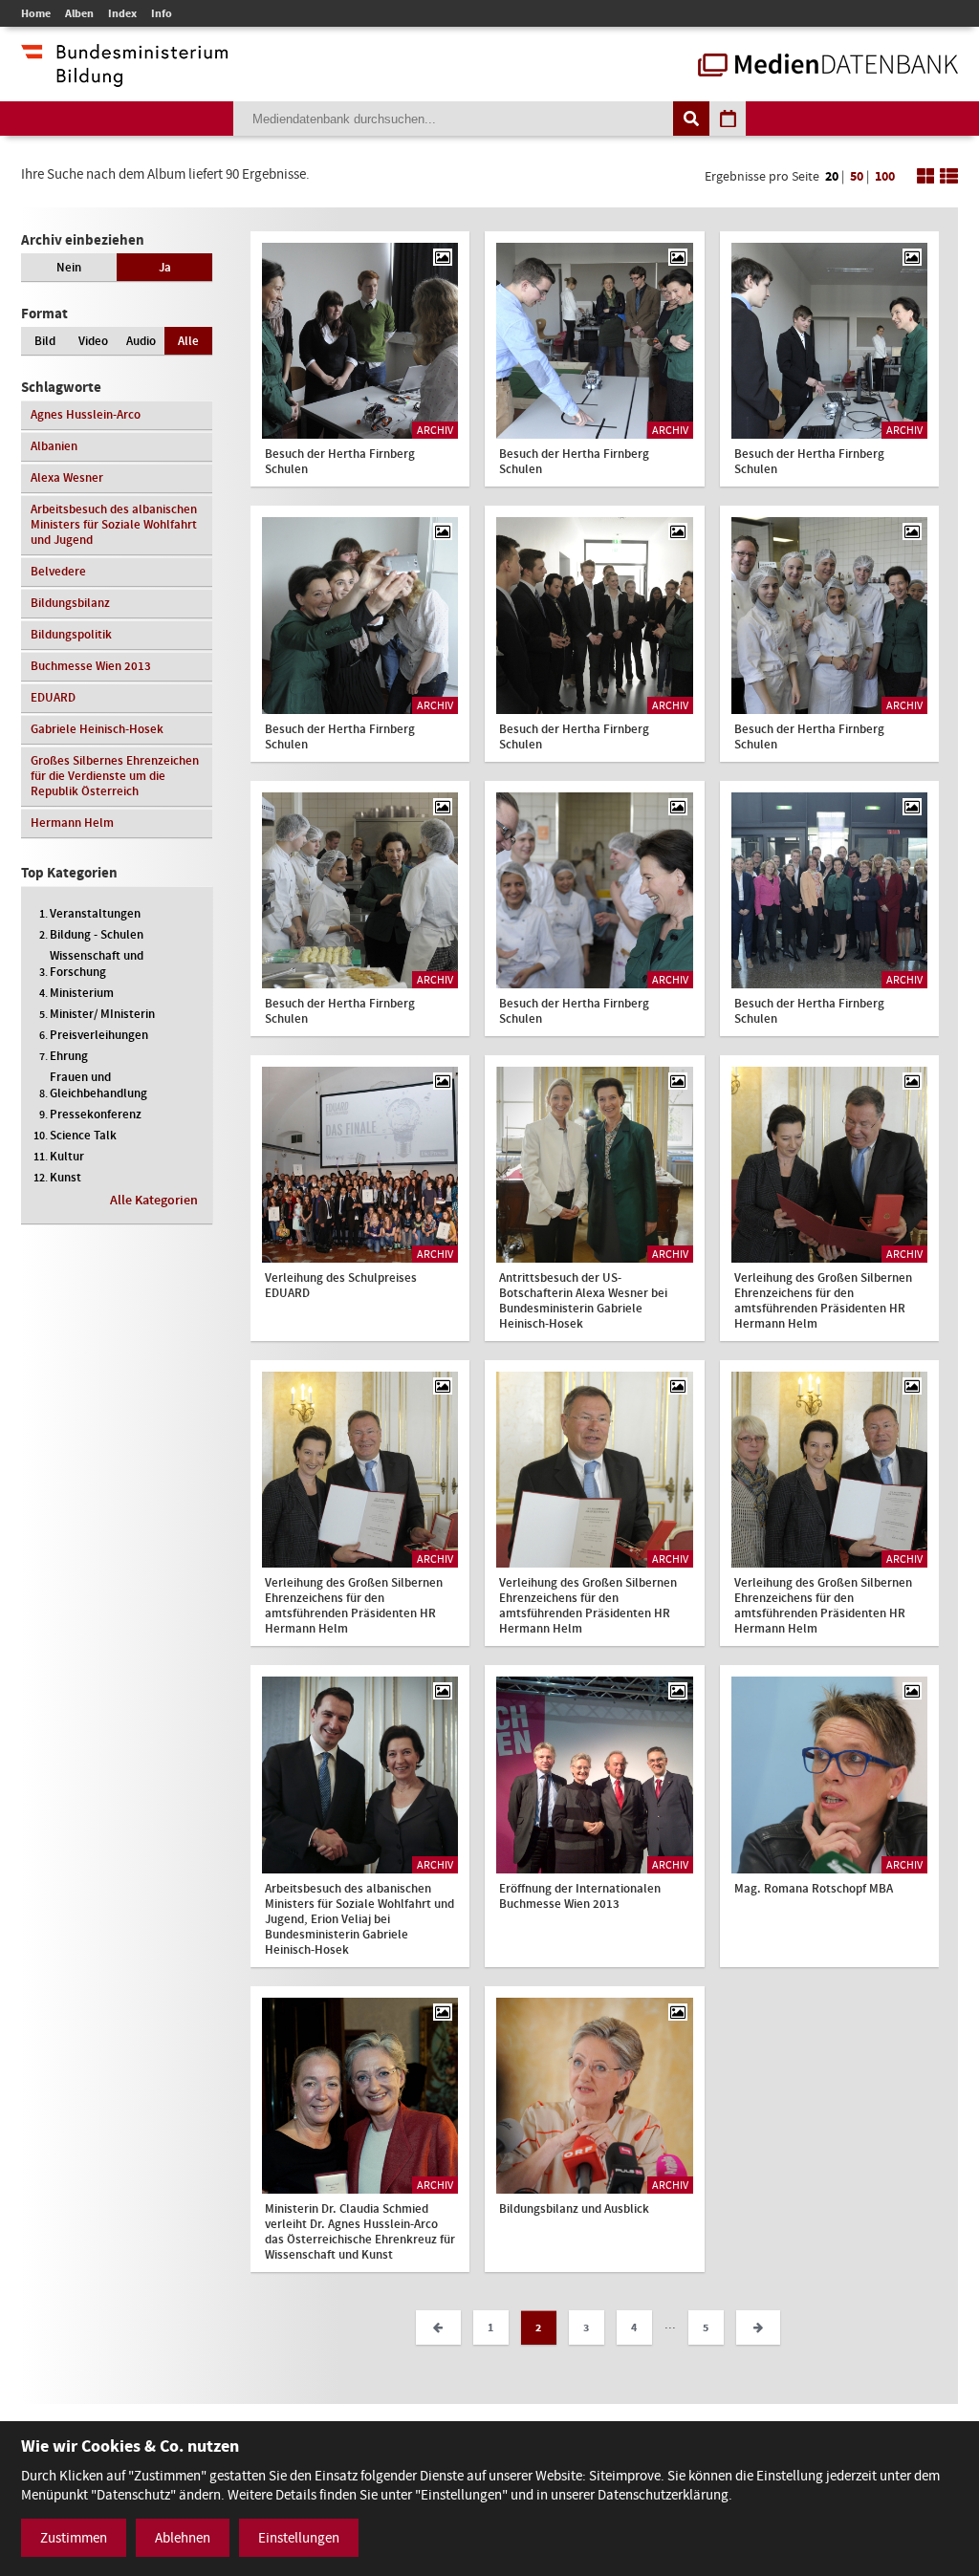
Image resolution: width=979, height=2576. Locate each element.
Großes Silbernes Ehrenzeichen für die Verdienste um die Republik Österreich (115, 776)
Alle (188, 341)
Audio (141, 341)
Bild (45, 341)
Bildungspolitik (71, 634)
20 (832, 176)
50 (857, 176)
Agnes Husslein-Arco (86, 414)
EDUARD (53, 697)
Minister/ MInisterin (102, 1014)
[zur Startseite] (828, 67)
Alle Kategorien (154, 1200)
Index (122, 13)
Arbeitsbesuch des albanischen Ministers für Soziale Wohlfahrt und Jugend (114, 524)
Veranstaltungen (95, 913)
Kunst (65, 1177)
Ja (165, 267)
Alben (79, 13)
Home (36, 13)
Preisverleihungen (99, 1035)
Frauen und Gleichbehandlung (98, 1085)
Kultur (67, 1156)
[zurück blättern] (438, 2327)
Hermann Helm (72, 823)
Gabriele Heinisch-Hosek (97, 729)
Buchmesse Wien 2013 (91, 666)
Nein (69, 267)
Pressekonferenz (96, 1114)
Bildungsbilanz (70, 603)
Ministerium (82, 993)
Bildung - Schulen (97, 934)
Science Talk (83, 1135)
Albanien (54, 446)
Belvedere (58, 571)
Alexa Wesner (67, 477)
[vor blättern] (758, 2327)
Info (162, 13)
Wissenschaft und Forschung (97, 963)
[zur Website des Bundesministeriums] (124, 77)
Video (93, 341)
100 (885, 176)
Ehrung (69, 1056)
